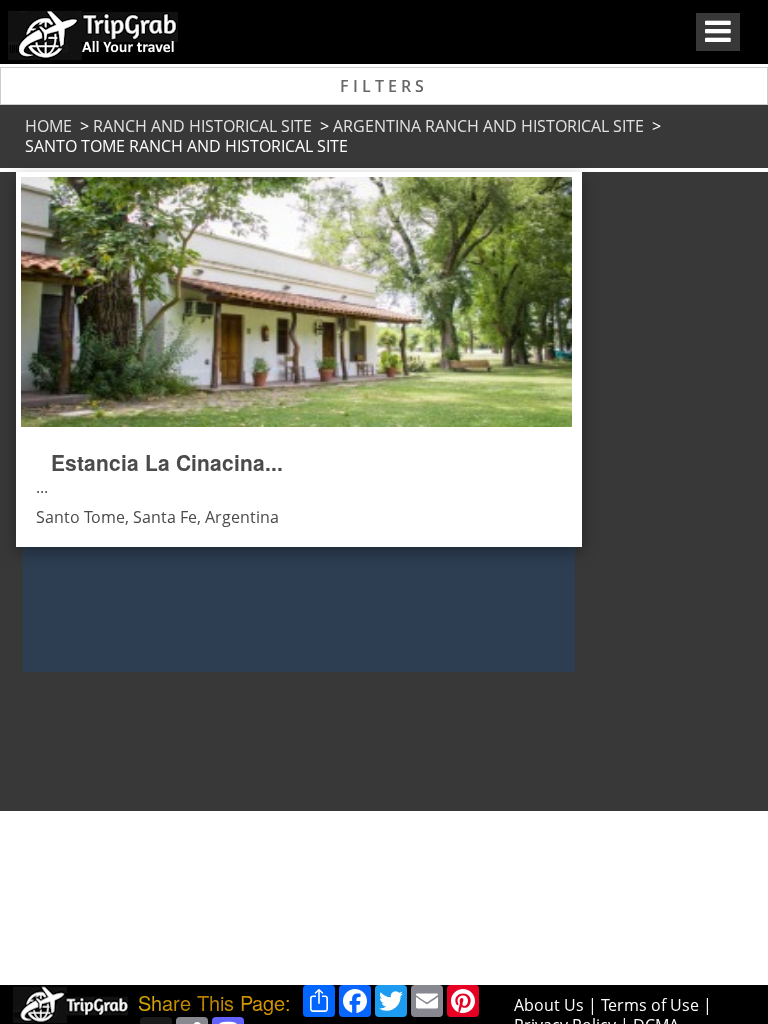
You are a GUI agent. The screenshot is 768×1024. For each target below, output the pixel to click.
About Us (549, 1005)
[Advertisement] (655, 472)
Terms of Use (650, 1005)
